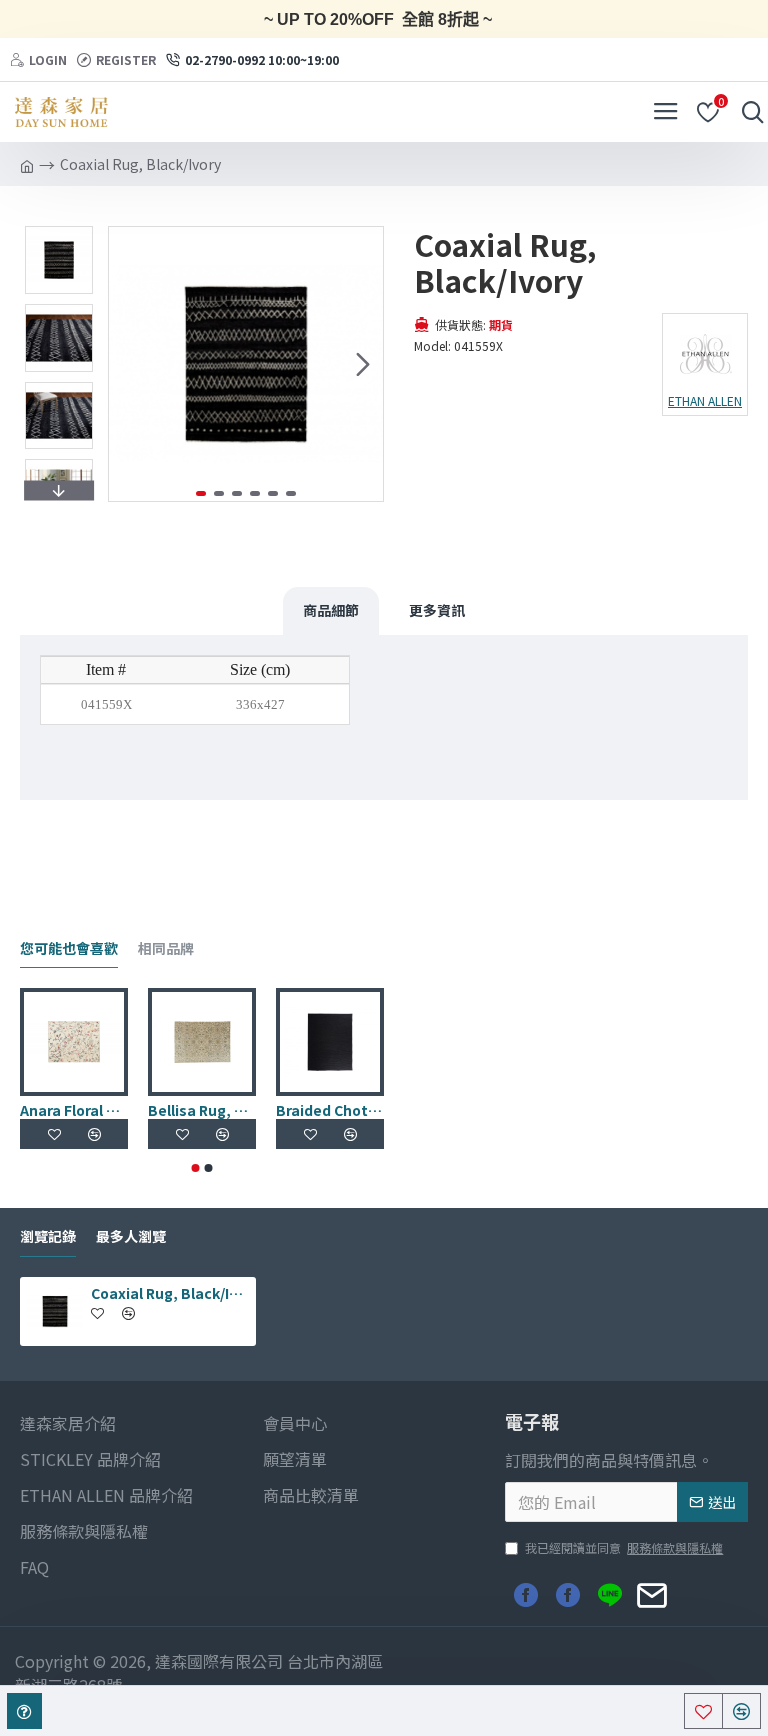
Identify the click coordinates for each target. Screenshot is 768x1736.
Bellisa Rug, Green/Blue (202, 1110)
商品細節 (331, 610)
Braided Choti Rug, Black (330, 1110)
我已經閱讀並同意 (624, 1547)
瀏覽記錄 (48, 1237)
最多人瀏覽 (131, 1237)
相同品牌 (166, 949)
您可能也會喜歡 (69, 949)
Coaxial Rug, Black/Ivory (170, 1293)
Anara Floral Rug (74, 1110)
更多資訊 (437, 610)
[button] (129, 364)
